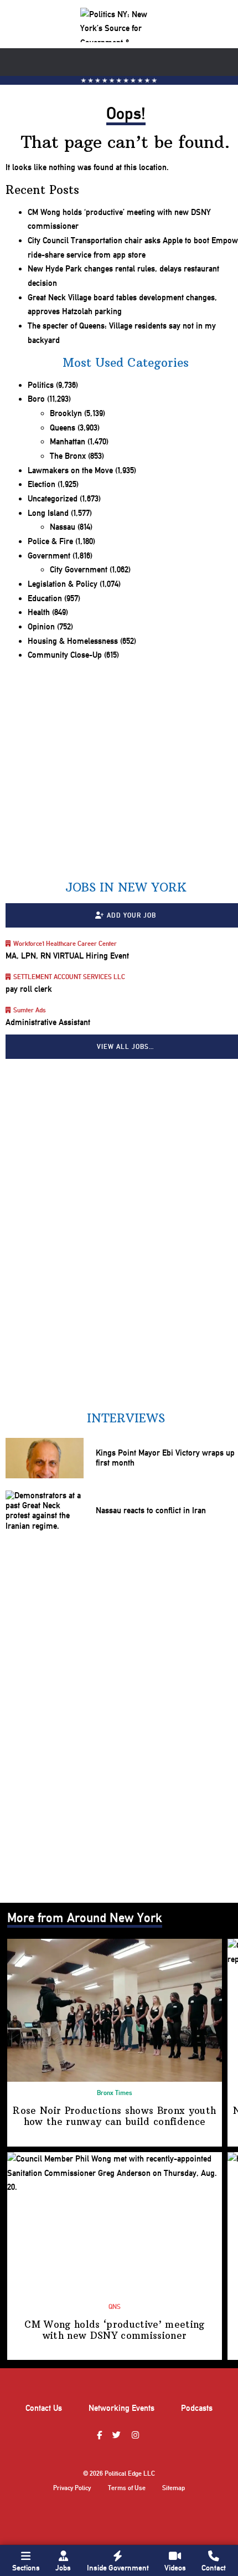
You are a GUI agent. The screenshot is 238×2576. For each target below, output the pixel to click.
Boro (36, 399)
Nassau (63, 527)
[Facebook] (101, 2436)
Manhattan (68, 442)
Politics (41, 385)
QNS (115, 2307)
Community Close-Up (65, 655)
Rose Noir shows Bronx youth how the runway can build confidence (114, 2116)
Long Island (48, 513)
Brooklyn (66, 413)
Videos (175, 2568)
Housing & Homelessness (73, 641)
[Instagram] (137, 2436)
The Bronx (68, 456)
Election (42, 484)
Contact (214, 2568)
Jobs (63, 2568)
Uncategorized (53, 499)
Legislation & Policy (63, 584)
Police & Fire (50, 541)
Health (39, 612)
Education (45, 598)
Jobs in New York (126, 887)
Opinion (41, 627)
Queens (63, 428)
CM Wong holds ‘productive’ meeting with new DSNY (114, 2330)
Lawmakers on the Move (70, 470)
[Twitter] (118, 2436)
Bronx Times (115, 2093)
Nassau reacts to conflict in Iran (151, 1510)
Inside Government (118, 2568)
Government (49, 556)
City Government (79, 570)
